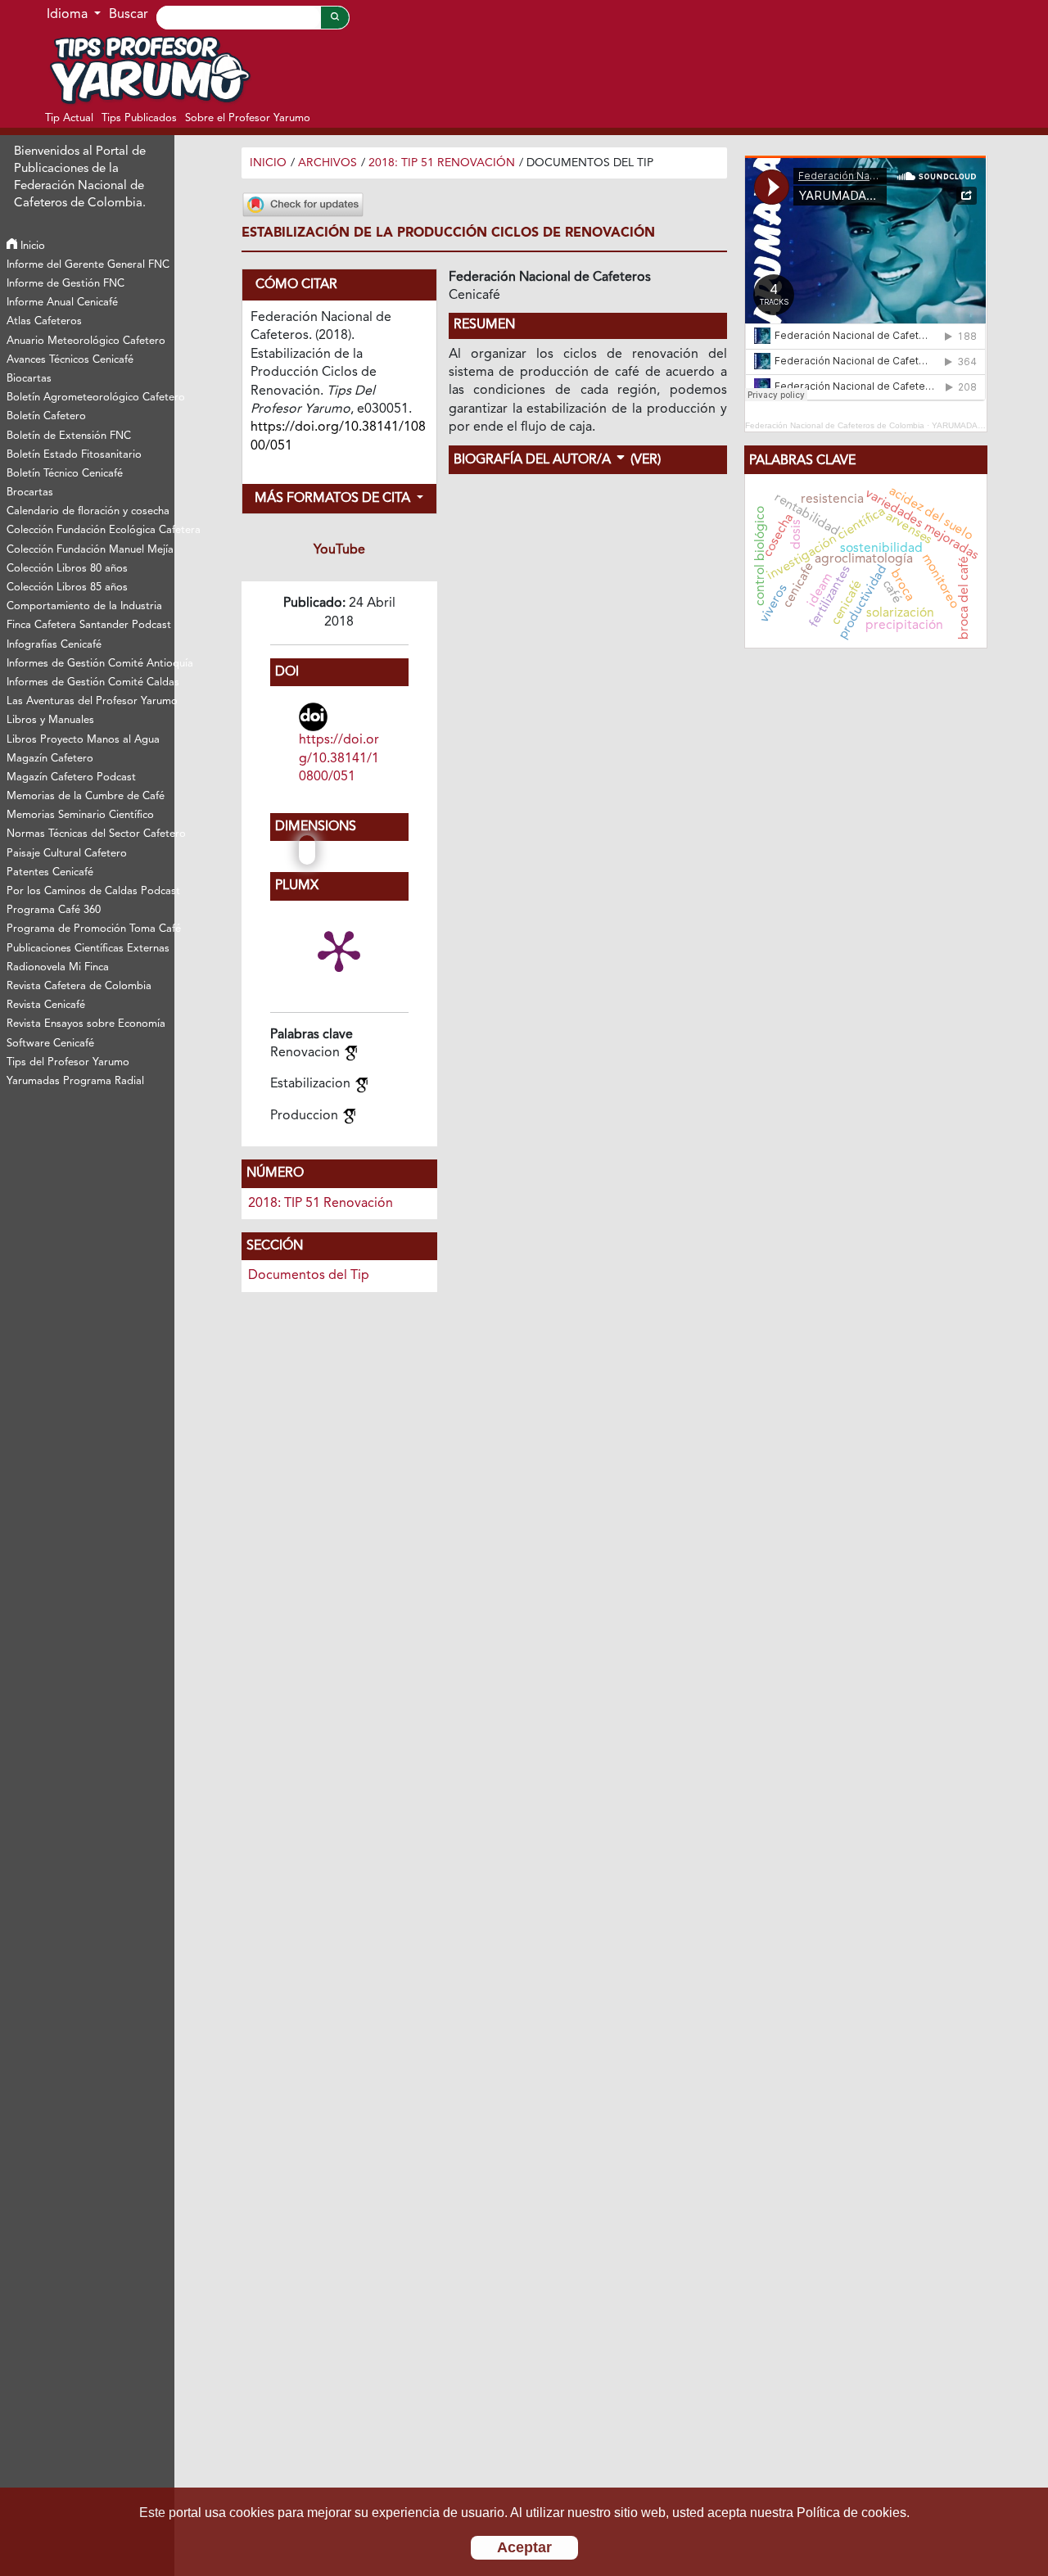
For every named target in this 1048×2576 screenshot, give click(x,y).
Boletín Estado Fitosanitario (74, 455)
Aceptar (524, 2547)
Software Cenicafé (50, 1044)
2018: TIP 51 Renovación (442, 163)
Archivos (327, 163)
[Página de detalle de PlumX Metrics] (339, 950)
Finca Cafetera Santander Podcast (89, 625)
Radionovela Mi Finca (58, 967)
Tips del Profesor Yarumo (68, 1062)
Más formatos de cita (334, 499)
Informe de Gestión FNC (65, 284)
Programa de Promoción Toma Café (90, 929)
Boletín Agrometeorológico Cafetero (90, 398)
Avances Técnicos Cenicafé (70, 360)
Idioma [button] (69, 15)
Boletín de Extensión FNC (69, 436)
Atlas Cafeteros (44, 321)
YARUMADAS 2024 (969, 425)
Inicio (31, 246)
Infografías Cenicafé (54, 645)
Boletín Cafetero (46, 416)
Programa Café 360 (54, 910)
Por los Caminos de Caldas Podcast (90, 891)
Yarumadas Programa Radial (75, 1081)
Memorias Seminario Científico (80, 815)
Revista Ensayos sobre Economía (86, 1024)
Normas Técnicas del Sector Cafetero (90, 834)
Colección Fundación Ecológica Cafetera (90, 530)
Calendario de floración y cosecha (88, 511)
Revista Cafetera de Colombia (79, 986)
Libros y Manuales (50, 720)
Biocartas (29, 379)
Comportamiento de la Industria (84, 606)
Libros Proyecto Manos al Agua (83, 740)
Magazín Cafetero (50, 759)
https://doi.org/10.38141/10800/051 (339, 759)
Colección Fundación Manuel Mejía (90, 550)
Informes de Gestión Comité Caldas (90, 682)
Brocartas (30, 493)
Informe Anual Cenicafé (62, 303)
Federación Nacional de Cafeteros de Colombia (835, 425)
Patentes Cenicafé (50, 872)
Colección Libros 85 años (67, 588)
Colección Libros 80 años (67, 569)
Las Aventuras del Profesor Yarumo (90, 701)
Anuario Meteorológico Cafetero (86, 341)
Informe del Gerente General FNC (88, 265)
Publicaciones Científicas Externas (88, 949)
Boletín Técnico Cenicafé (65, 474)
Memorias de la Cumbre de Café (86, 796)
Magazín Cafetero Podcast (71, 777)
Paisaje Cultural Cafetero (67, 854)
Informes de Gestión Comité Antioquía (90, 664)
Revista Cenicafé (46, 1005)
